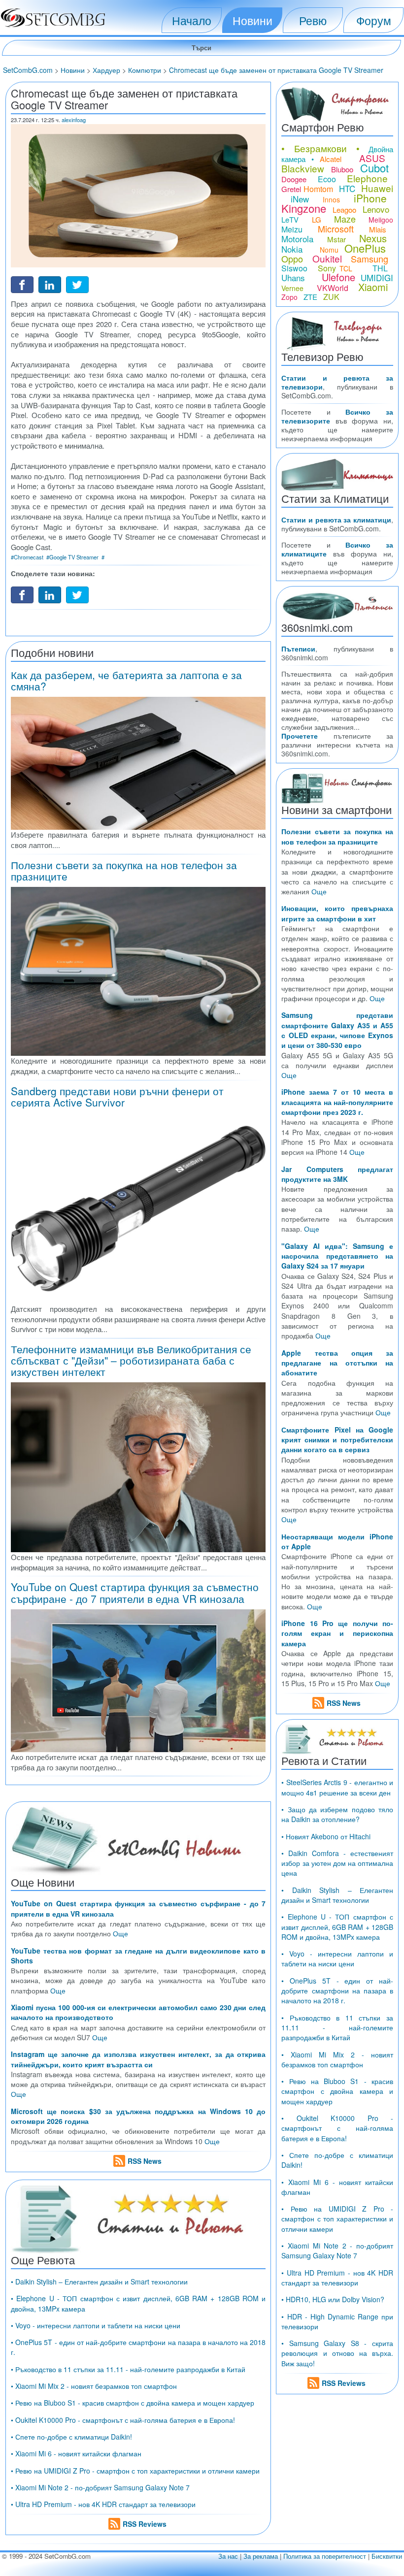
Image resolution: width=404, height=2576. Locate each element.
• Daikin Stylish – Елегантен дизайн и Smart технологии (99, 2282)
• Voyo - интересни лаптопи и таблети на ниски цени (96, 2325)
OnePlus (365, 248)
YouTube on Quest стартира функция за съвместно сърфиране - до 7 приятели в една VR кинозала (135, 1592)
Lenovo (376, 209)
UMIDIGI (377, 277)
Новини (252, 20)
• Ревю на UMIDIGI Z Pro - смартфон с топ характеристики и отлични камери (135, 2471)
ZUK (331, 297)
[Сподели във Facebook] (22, 283)
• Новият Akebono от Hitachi (326, 1836)
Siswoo (294, 268)
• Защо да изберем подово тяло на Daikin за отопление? (337, 1814)
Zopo (289, 297)
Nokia (292, 249)
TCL (346, 268)
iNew (300, 199)
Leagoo (344, 210)
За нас (228, 2556)
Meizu (292, 229)
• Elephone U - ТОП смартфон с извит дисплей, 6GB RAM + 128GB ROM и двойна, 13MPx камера (337, 1927)
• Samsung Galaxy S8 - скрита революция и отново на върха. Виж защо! (337, 2353)
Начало (192, 20)
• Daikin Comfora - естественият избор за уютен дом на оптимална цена (337, 1863)
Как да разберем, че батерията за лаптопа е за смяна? (126, 680)
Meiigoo (381, 220)
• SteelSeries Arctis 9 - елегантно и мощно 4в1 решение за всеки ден (337, 1787)
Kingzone (304, 208)
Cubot (374, 168)
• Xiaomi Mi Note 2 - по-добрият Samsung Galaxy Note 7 (100, 2487)
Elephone (367, 178)
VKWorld (333, 288)
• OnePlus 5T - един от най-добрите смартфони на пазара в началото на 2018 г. (337, 1991)
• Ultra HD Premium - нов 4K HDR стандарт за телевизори (103, 2504)
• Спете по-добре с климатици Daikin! (71, 2437)
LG (317, 219)
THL (380, 268)
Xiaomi (373, 287)
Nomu (329, 250)
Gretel (291, 189)
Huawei (377, 188)
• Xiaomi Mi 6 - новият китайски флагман (76, 2453)
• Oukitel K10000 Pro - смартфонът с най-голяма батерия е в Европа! (123, 2420)
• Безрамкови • (320, 148)
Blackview (303, 168)
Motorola (297, 239)
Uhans (293, 277)
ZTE (310, 297)
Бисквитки (387, 2556)
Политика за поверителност (325, 2556)
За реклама (261, 2556)
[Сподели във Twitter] (77, 283)
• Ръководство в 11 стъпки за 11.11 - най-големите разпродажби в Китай (128, 2369)
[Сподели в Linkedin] (50, 283)
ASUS (372, 158)
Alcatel (331, 159)
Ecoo (327, 179)
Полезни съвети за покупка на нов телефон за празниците (124, 870)
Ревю (313, 20)
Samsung (370, 259)
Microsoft (336, 228)
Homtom (318, 189)
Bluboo (342, 169)
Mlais (378, 229)
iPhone (370, 198)
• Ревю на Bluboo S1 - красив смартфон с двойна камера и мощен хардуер (133, 2403)
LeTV (290, 219)
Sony (327, 268)
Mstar (337, 239)
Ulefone (338, 277)
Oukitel (327, 258)
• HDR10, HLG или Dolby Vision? (333, 2299)
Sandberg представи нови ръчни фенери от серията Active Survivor (117, 1096)
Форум (374, 20)
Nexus (373, 238)
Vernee (292, 288)
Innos (331, 199)
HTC (347, 188)
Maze (345, 219)
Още (120, 1933)
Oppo (292, 259)
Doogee (294, 179)
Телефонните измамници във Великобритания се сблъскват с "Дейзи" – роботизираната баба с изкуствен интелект (131, 1360)
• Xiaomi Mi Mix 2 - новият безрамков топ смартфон (94, 2386)
